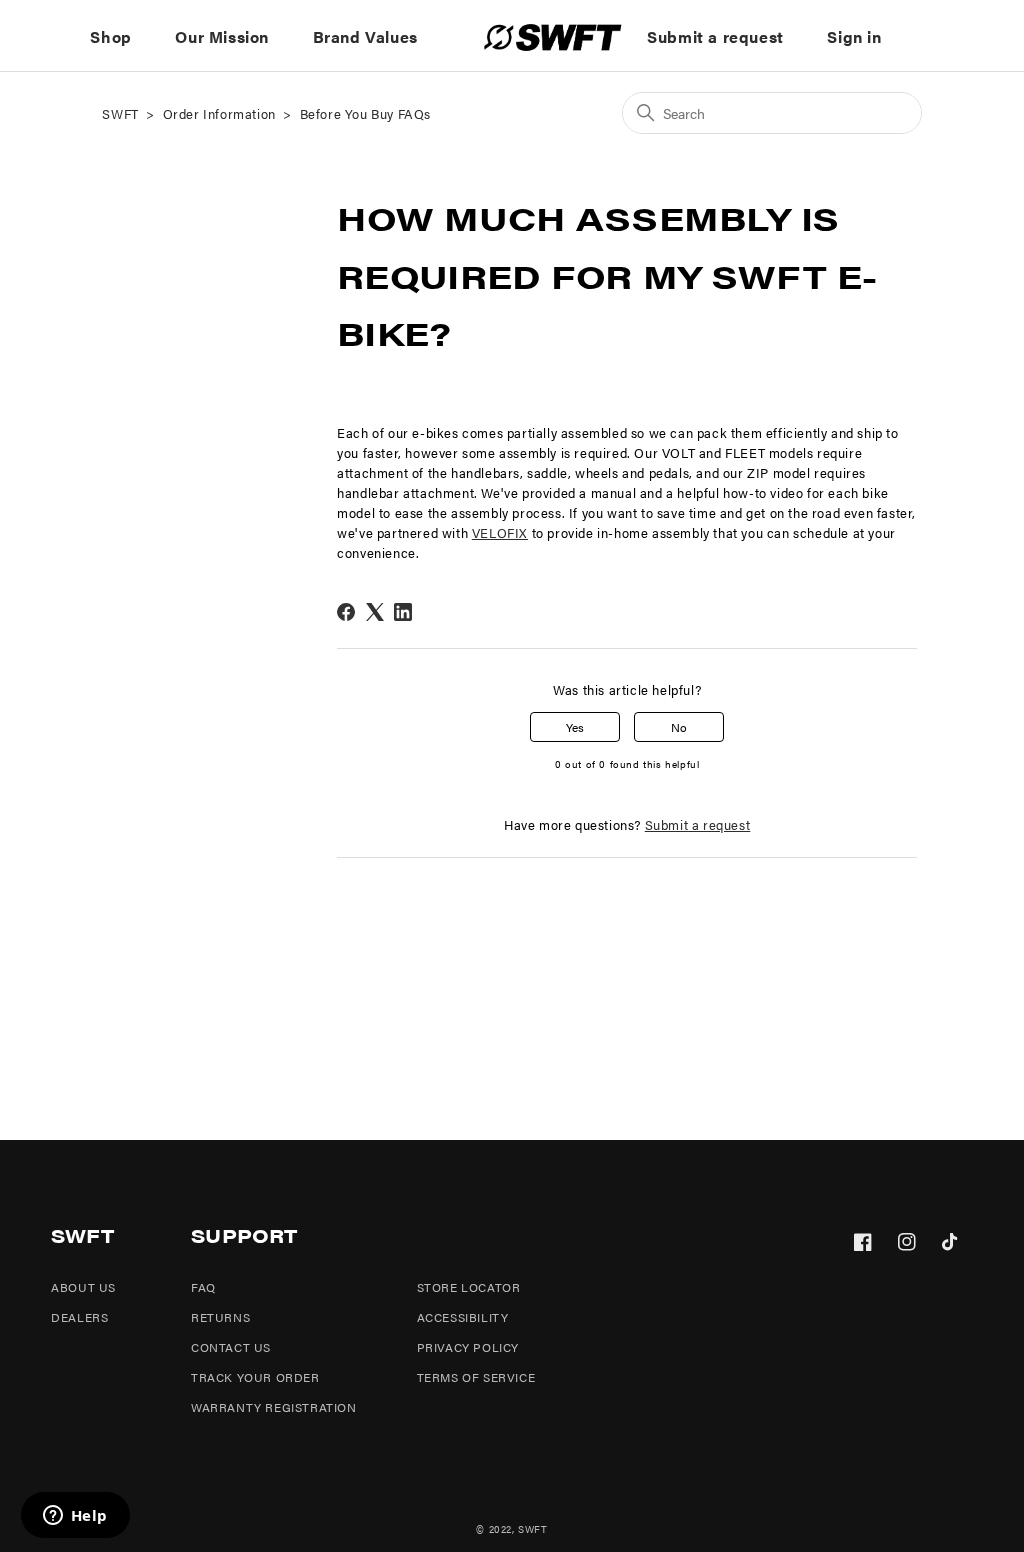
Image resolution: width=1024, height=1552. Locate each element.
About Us (83, 1287)
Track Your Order (255, 1377)
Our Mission (222, 36)
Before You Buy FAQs (365, 113)
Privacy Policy (468, 1347)
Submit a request (715, 36)
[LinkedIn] (403, 612)
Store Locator (469, 1287)
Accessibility (463, 1317)
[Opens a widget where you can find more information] (75, 1517)
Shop (110, 36)
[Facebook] (346, 612)
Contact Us (231, 1347)
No (679, 727)
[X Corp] (375, 612)
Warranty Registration (274, 1407)
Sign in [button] (854, 36)
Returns (220, 1317)
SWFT (120, 113)
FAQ (203, 1287)
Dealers (79, 1317)
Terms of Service (476, 1377)
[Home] (553, 37)
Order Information (219, 113)
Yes (575, 727)
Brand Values (365, 36)
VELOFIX (500, 533)
